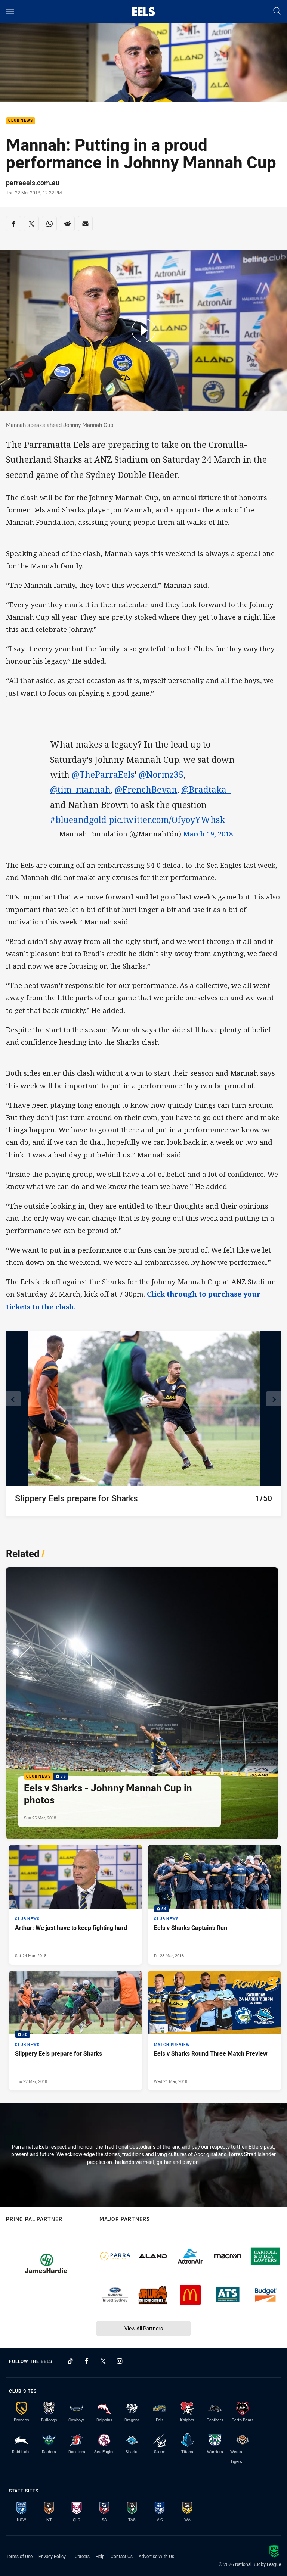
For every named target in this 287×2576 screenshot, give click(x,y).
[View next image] (274, 1399)
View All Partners (144, 2328)
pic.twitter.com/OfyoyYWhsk (167, 820)
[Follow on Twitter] (103, 2361)
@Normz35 (161, 775)
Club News (21, 121)
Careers (82, 2556)
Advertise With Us (156, 2556)
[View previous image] (13, 1399)
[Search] (277, 11)
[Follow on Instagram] (120, 2361)
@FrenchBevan (146, 790)
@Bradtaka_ (206, 790)
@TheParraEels (103, 775)
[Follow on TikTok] (70, 2361)
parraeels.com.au (33, 183)
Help (100, 2556)
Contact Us (122, 2556)
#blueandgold (78, 820)
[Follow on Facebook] (87, 2361)
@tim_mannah (80, 790)
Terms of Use (19, 2556)
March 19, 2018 (208, 834)
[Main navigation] (10, 12)
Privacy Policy (52, 2556)
